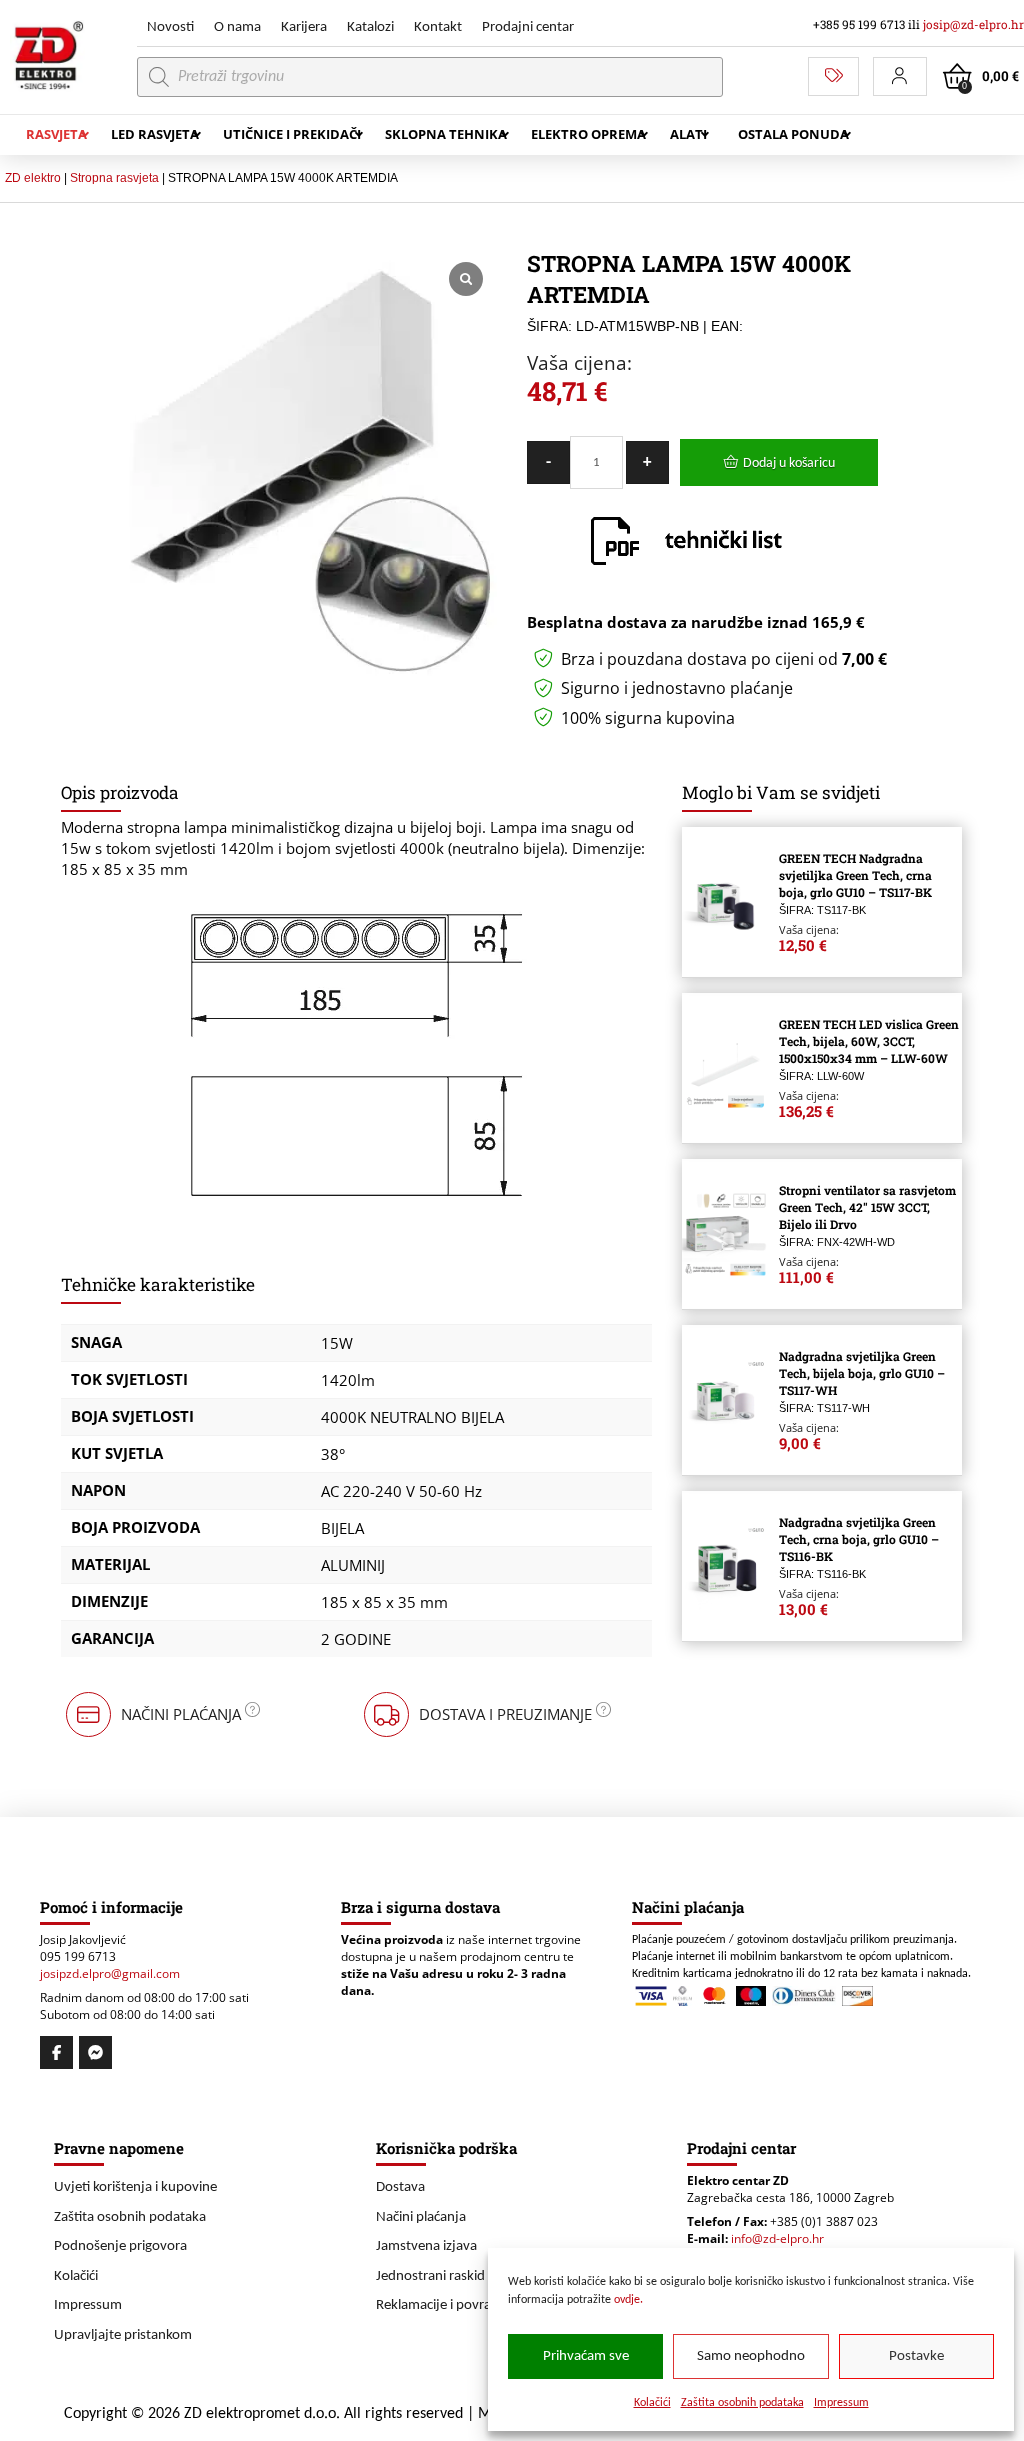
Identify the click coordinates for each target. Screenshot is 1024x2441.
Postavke (916, 2356)
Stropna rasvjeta (114, 178)
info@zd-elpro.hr (777, 2238)
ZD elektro (33, 178)
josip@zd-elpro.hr (973, 24)
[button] (900, 76)
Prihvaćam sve (586, 2356)
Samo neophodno (751, 2356)
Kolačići (652, 2403)
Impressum (841, 2403)
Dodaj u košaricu (789, 463)
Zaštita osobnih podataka (742, 2403)
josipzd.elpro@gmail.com (110, 1973)
